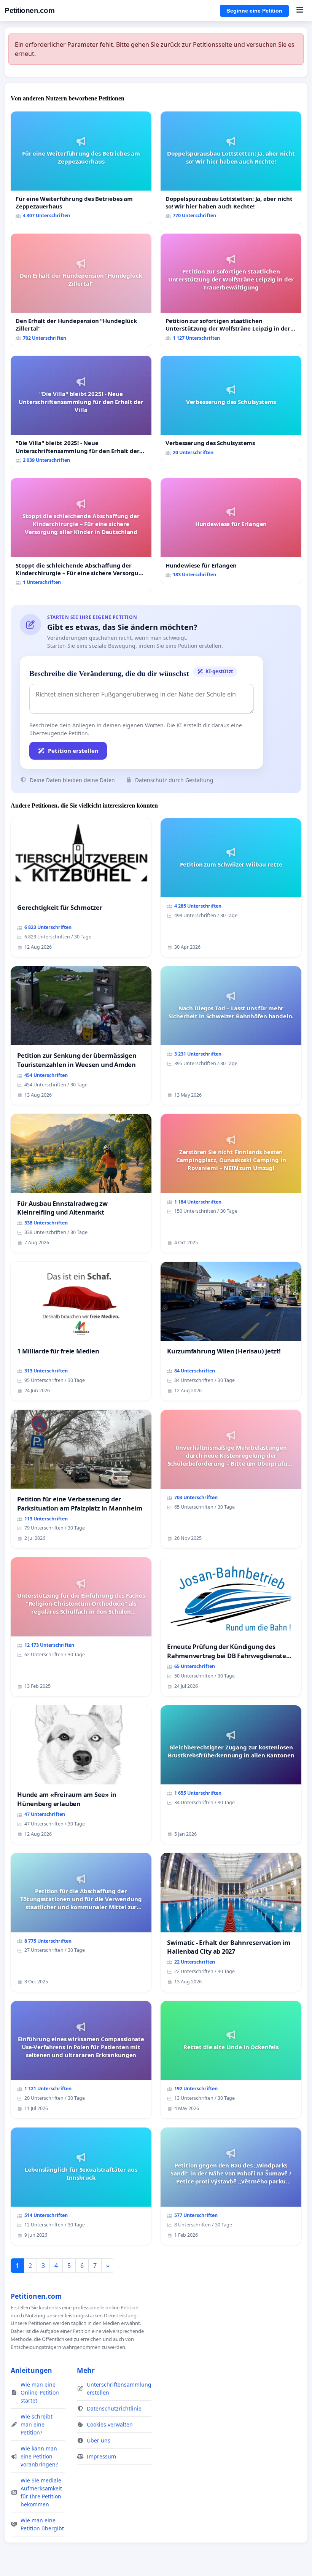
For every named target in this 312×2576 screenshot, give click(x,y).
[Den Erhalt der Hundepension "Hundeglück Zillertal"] (81, 290)
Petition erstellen (73, 751)
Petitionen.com (29, 10)
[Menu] (300, 11)
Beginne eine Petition (254, 11)
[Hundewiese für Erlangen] (231, 531)
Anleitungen (31, 2370)
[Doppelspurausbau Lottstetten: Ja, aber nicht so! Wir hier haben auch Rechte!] (231, 168)
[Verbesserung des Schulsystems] (231, 408)
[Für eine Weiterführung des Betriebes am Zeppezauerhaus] (81, 168)
